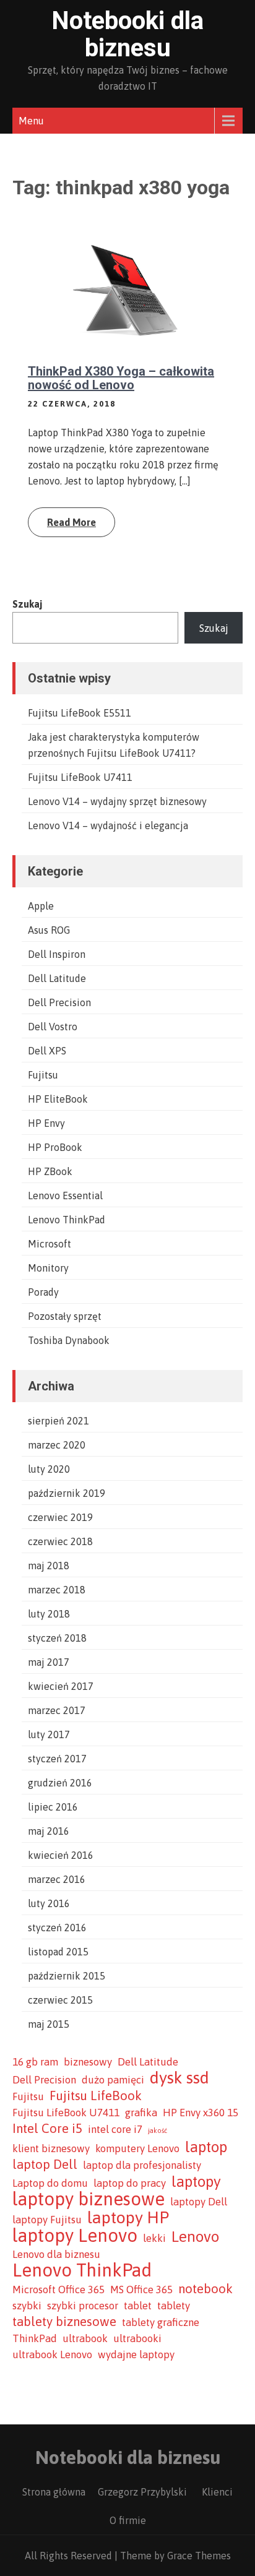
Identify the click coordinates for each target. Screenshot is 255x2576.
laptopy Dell (199, 2202)
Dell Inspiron (57, 954)
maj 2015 (49, 2024)
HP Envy (46, 1123)
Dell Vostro (53, 1027)
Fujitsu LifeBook (96, 2096)
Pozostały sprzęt (65, 1316)
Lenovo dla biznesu (56, 2254)
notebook (205, 2289)
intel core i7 (115, 2129)
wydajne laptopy (136, 2354)
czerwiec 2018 (60, 1541)
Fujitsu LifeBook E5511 (80, 713)
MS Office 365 (141, 2290)
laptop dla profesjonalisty (142, 2165)
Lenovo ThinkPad (67, 1220)
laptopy (196, 2181)
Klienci (217, 2492)
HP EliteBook (58, 1099)
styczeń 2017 (57, 1759)
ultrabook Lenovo (52, 2354)
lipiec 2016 (53, 1807)
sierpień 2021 (58, 1421)
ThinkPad (35, 2338)
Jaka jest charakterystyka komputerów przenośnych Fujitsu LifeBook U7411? (114, 745)
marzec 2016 (57, 1879)
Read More (71, 522)
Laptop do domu (50, 2183)
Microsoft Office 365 (58, 2290)
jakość (158, 2130)
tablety (174, 2306)
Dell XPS (47, 1051)
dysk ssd (179, 2078)
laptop (206, 2147)
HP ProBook (55, 1147)
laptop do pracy (130, 2183)
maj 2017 (49, 1662)
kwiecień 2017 (61, 1686)
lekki (154, 2238)
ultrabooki (137, 2338)
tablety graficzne (161, 2322)
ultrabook (85, 2338)
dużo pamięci (113, 2080)
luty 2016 (49, 1903)
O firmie (128, 2520)
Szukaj (27, 604)
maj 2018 (49, 1566)
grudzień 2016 (60, 1783)
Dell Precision (59, 1002)
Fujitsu (43, 1075)
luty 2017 (49, 1734)
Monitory (48, 1268)
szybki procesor (83, 2306)
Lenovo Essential (65, 1195)
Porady (43, 1292)
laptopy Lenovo (75, 2236)
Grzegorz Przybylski (142, 2492)
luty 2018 (49, 1614)
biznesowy (88, 2062)
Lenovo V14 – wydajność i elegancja (108, 825)
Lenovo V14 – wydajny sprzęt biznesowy (117, 801)
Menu (31, 121)
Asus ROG (49, 930)
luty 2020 (49, 1469)
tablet (138, 2306)
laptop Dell (45, 2164)
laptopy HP (128, 2218)
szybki (27, 2306)
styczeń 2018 (57, 1638)
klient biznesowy (51, 2148)
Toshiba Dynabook (69, 1340)
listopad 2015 (58, 1952)
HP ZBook (50, 1171)
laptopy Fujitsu (47, 2220)
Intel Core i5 (47, 2128)
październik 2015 (67, 1976)
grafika (141, 2113)
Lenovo (195, 2236)
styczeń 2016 (57, 1928)
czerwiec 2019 (60, 1517)
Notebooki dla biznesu (127, 34)
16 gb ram (35, 2062)
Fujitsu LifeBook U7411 (80, 777)
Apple (41, 906)
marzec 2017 (57, 1710)
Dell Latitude (57, 978)
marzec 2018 (57, 1590)
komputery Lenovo (137, 2148)
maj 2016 (49, 1831)
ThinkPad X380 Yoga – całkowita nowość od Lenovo (121, 378)
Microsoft (50, 1244)
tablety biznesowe (64, 2321)
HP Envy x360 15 (201, 2113)
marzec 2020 (57, 1445)
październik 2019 (67, 1493)
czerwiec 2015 (60, 2000)
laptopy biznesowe (89, 2199)
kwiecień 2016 (61, 1855)
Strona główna (54, 2492)
